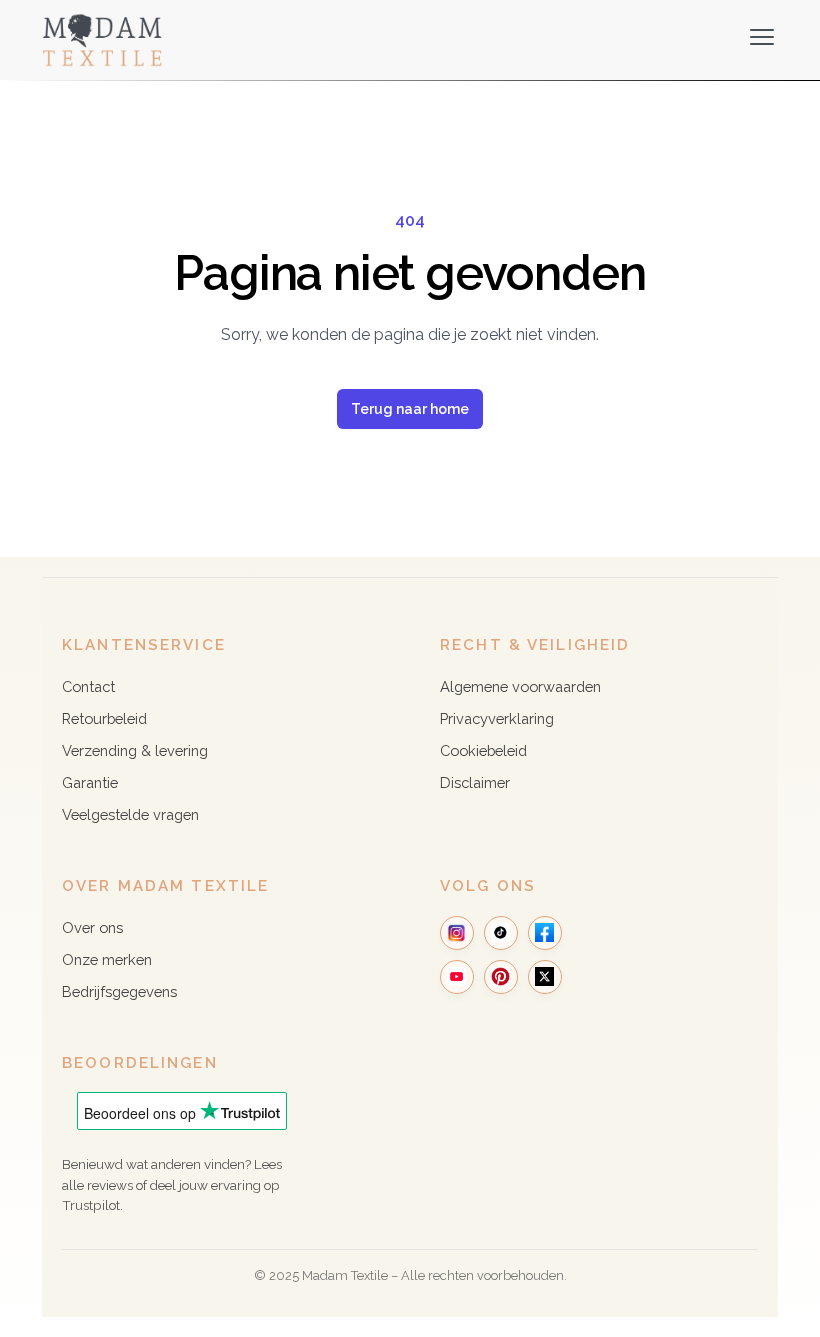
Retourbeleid (104, 718)
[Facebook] (545, 933)
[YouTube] (457, 977)
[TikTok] (501, 933)
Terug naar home (410, 409)
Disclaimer (475, 782)
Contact (88, 686)
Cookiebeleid (483, 750)
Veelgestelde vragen (130, 814)
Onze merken (107, 959)
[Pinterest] (501, 977)
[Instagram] (457, 933)
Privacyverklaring (497, 718)
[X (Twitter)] (545, 977)
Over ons (92, 927)
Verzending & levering (135, 750)
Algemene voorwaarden (520, 686)
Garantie (90, 782)
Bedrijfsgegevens (119, 991)
